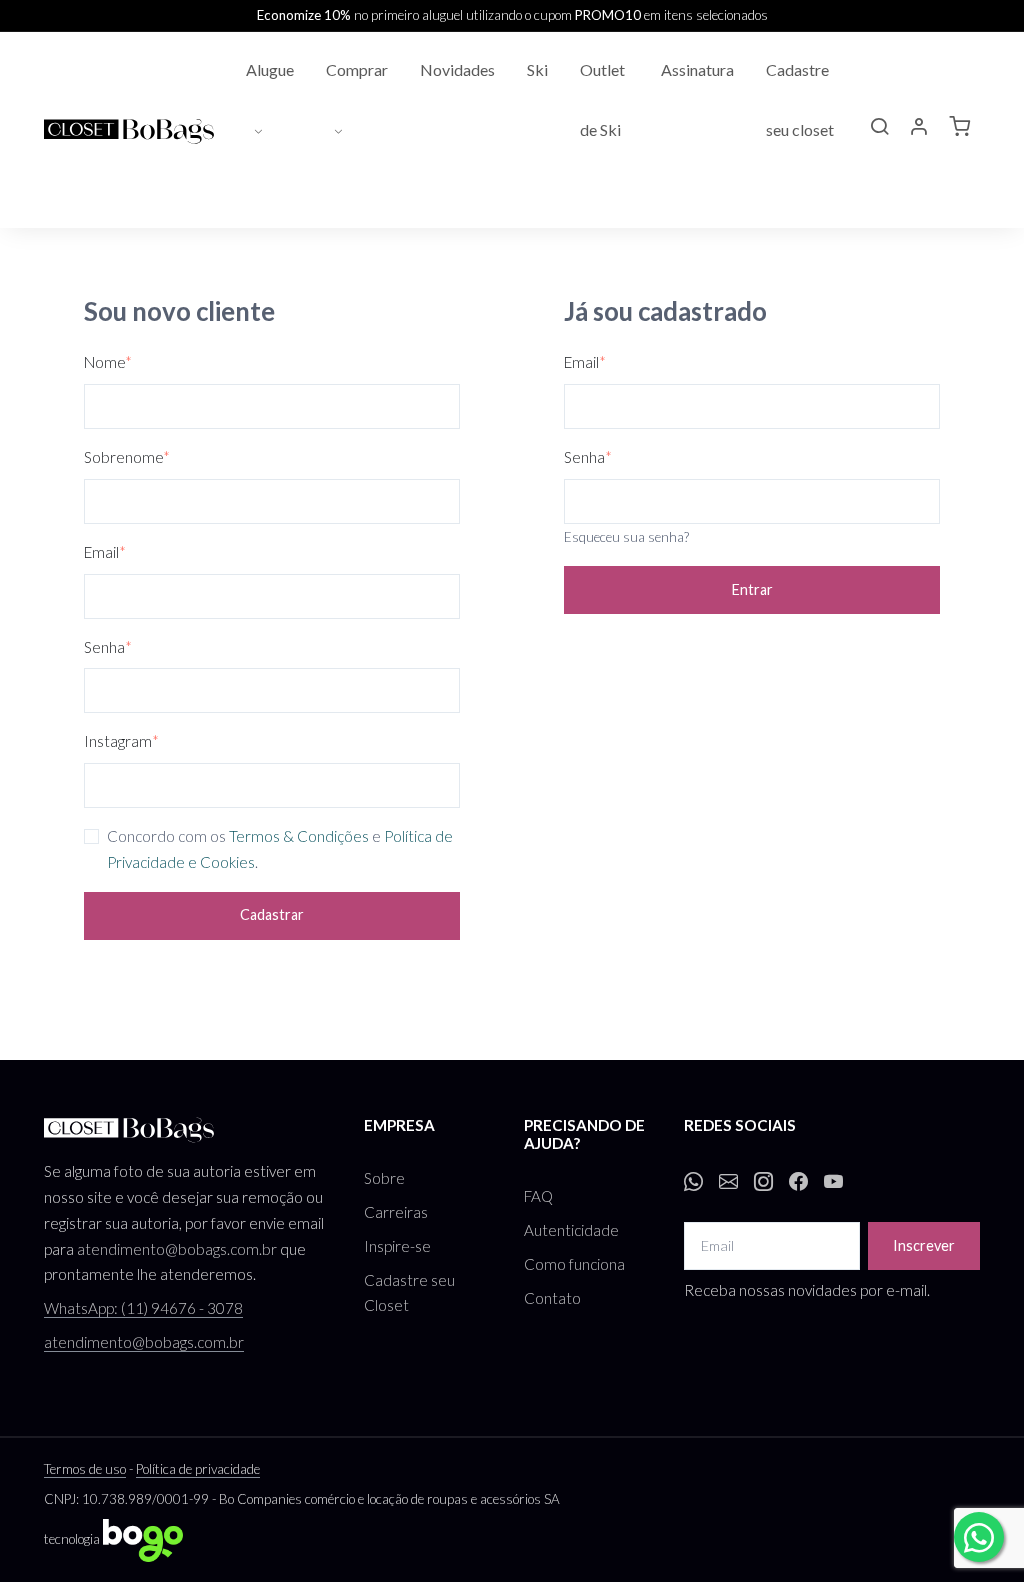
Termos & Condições (299, 836)
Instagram (121, 741)
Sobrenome (127, 457)
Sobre (384, 1178)
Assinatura (697, 69)
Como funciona (574, 1264)
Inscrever (924, 1245)
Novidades (457, 69)
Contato (552, 1298)
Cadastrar (272, 914)
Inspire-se (397, 1246)
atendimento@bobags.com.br (177, 1249)
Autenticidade (571, 1230)
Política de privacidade (198, 1469)
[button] (879, 129)
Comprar (357, 69)
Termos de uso (85, 1469)
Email (105, 552)
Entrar (752, 589)
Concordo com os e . (280, 849)
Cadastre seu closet (800, 99)
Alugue (270, 69)
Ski (537, 69)
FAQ (538, 1196)
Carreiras (396, 1212)
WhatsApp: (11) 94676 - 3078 (143, 1308)
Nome (108, 362)
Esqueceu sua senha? (626, 537)
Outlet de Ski (602, 99)
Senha (108, 647)
